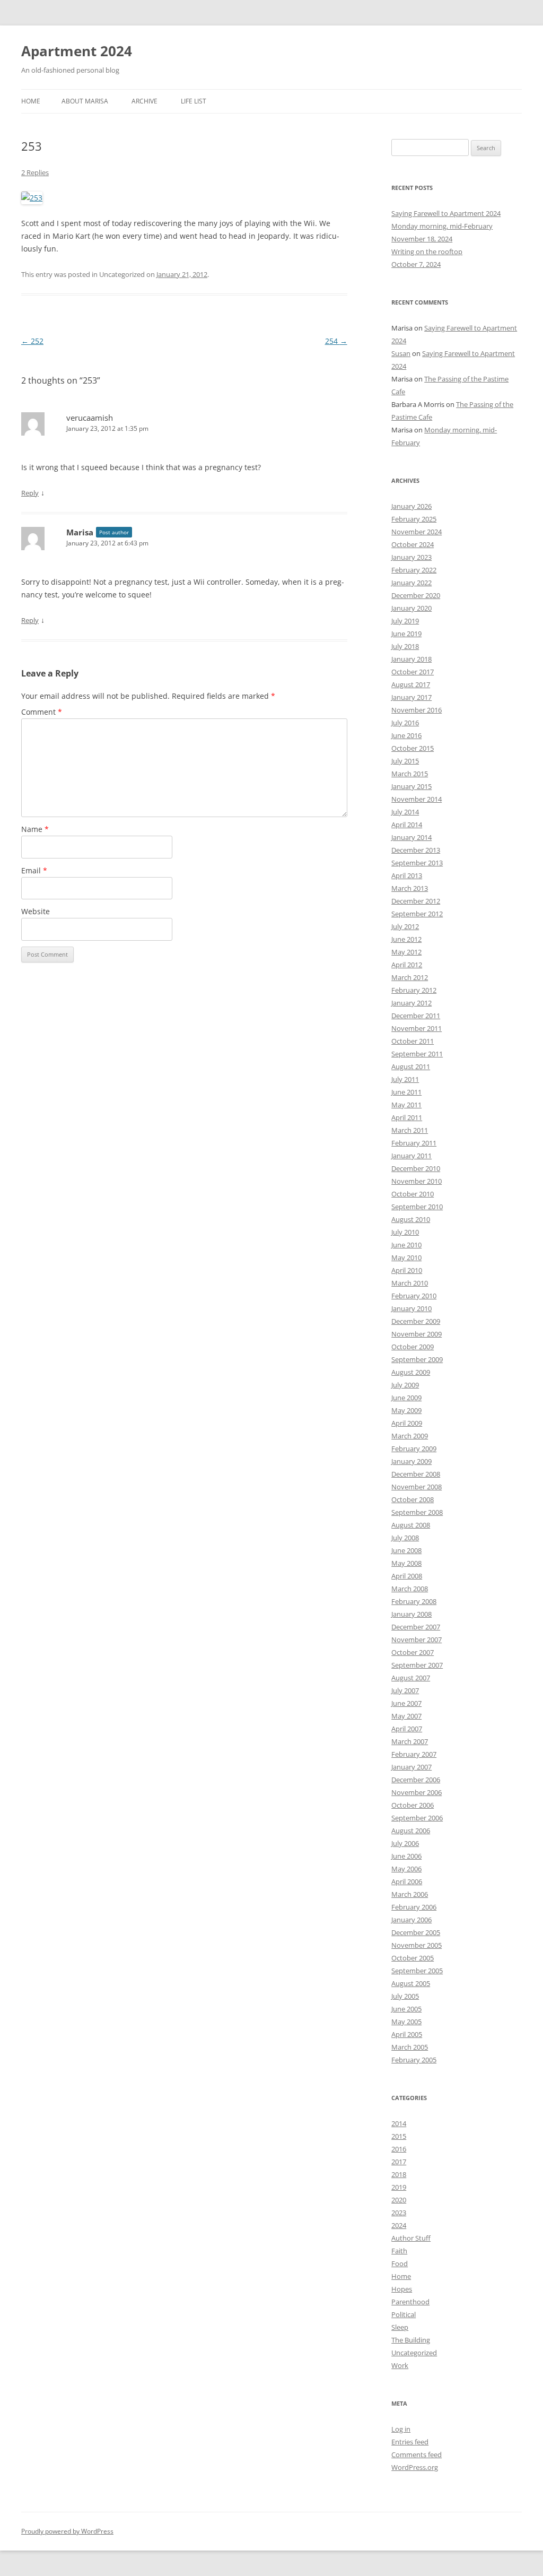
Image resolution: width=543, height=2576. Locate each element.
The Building (411, 2340)
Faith (399, 2251)
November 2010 (417, 1181)
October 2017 (413, 672)
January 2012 (411, 1003)
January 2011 (411, 1156)
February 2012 (414, 990)
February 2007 (414, 1754)
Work (400, 2365)
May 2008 (406, 1563)
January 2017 (411, 697)
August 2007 (411, 1678)
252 (32, 341)
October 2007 (413, 1652)
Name (35, 829)
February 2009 (414, 1449)
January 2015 (411, 786)
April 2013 (407, 875)
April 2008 (407, 1576)
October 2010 (413, 1194)
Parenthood (410, 2302)
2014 (399, 2123)
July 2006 (405, 1843)
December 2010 (416, 1168)
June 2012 (406, 939)
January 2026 (411, 506)
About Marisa (85, 101)
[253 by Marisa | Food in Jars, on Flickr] (32, 198)
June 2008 (406, 1550)
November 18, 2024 (422, 239)
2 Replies (35, 172)
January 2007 (411, 1767)
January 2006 (411, 1920)
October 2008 (413, 1499)
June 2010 (406, 1245)
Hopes (402, 2289)
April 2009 (407, 1423)
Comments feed (417, 2454)
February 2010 (414, 1296)
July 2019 (405, 621)
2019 (399, 2187)
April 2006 (407, 1881)
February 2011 (414, 1143)
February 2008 (414, 1601)
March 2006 (410, 1894)
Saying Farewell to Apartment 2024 (446, 213)
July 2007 (405, 1690)
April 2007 (407, 1729)
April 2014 (407, 825)
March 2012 (410, 977)
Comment (42, 712)
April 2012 (407, 965)
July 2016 (405, 723)
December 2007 (416, 1627)
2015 (399, 2136)
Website (36, 911)
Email (34, 870)
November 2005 (417, 1945)
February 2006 (414, 1907)
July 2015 (405, 761)
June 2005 (406, 2009)
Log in (401, 2429)
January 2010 (411, 1308)
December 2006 (416, 1780)
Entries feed (410, 2442)
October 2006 (413, 1805)
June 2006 (406, 1856)
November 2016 (417, 710)
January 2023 (411, 557)
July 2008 (405, 1538)
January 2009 (411, 1461)
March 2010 (410, 1283)
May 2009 (406, 1410)
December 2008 (416, 1474)
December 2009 (416, 1321)
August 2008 (411, 1525)
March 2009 (410, 1436)
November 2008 (417, 1487)
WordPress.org (415, 2467)
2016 (399, 2149)
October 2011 (413, 1041)
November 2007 (417, 1640)
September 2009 (417, 1359)
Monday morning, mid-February (442, 226)
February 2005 (414, 2060)
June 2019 (406, 634)
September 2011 (417, 1054)
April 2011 (407, 1117)
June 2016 (406, 735)
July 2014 (405, 812)
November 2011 (417, 1028)
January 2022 (411, 583)
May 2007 (406, 1716)
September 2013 (417, 863)
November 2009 (417, 1334)
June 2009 (406, 1398)
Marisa (80, 532)
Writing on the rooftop (427, 251)
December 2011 (416, 1016)
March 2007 (410, 1741)
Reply (30, 493)
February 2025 (414, 519)
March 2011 (410, 1130)
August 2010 (411, 1219)
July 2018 (405, 646)
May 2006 (406, 1869)
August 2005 (411, 1983)
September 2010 (417, 1207)
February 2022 (414, 570)
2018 (399, 2174)
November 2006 (417, 1792)
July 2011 (405, 1079)
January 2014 (411, 837)
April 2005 (407, 2034)
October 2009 (413, 1347)
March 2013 (410, 888)
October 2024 (413, 544)
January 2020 (411, 608)
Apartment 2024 (77, 51)
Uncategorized (414, 2353)
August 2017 (411, 684)
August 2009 (411, 1372)
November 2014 (417, 799)
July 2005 (405, 1996)
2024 (399, 2225)
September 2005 (417, 1971)
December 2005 (416, 1932)
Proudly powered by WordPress (67, 2531)
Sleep (400, 2327)
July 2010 (405, 1232)
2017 (399, 2162)
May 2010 (406, 1257)
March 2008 (410, 1589)
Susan (401, 353)
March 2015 (410, 774)
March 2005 (410, 2047)
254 (336, 341)
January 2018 (411, 659)
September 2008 (417, 1512)
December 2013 (416, 850)
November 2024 (417, 532)
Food (400, 2263)
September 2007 (417, 1665)
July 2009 (405, 1385)
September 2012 (417, 914)
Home (31, 101)
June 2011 (406, 1092)
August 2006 (411, 1831)
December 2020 (416, 595)
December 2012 (416, 901)
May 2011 (406, 1105)
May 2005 (406, 2022)
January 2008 (411, 1614)
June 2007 (406, 1703)
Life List (194, 101)
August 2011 (411, 1066)
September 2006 (417, 1818)
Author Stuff (411, 2238)
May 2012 (406, 952)
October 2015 (413, 748)
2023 (399, 2213)
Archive (144, 101)
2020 (399, 2200)
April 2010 (407, 1270)
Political (404, 2314)
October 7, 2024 (416, 264)
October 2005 (413, 1958)
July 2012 (405, 926)
